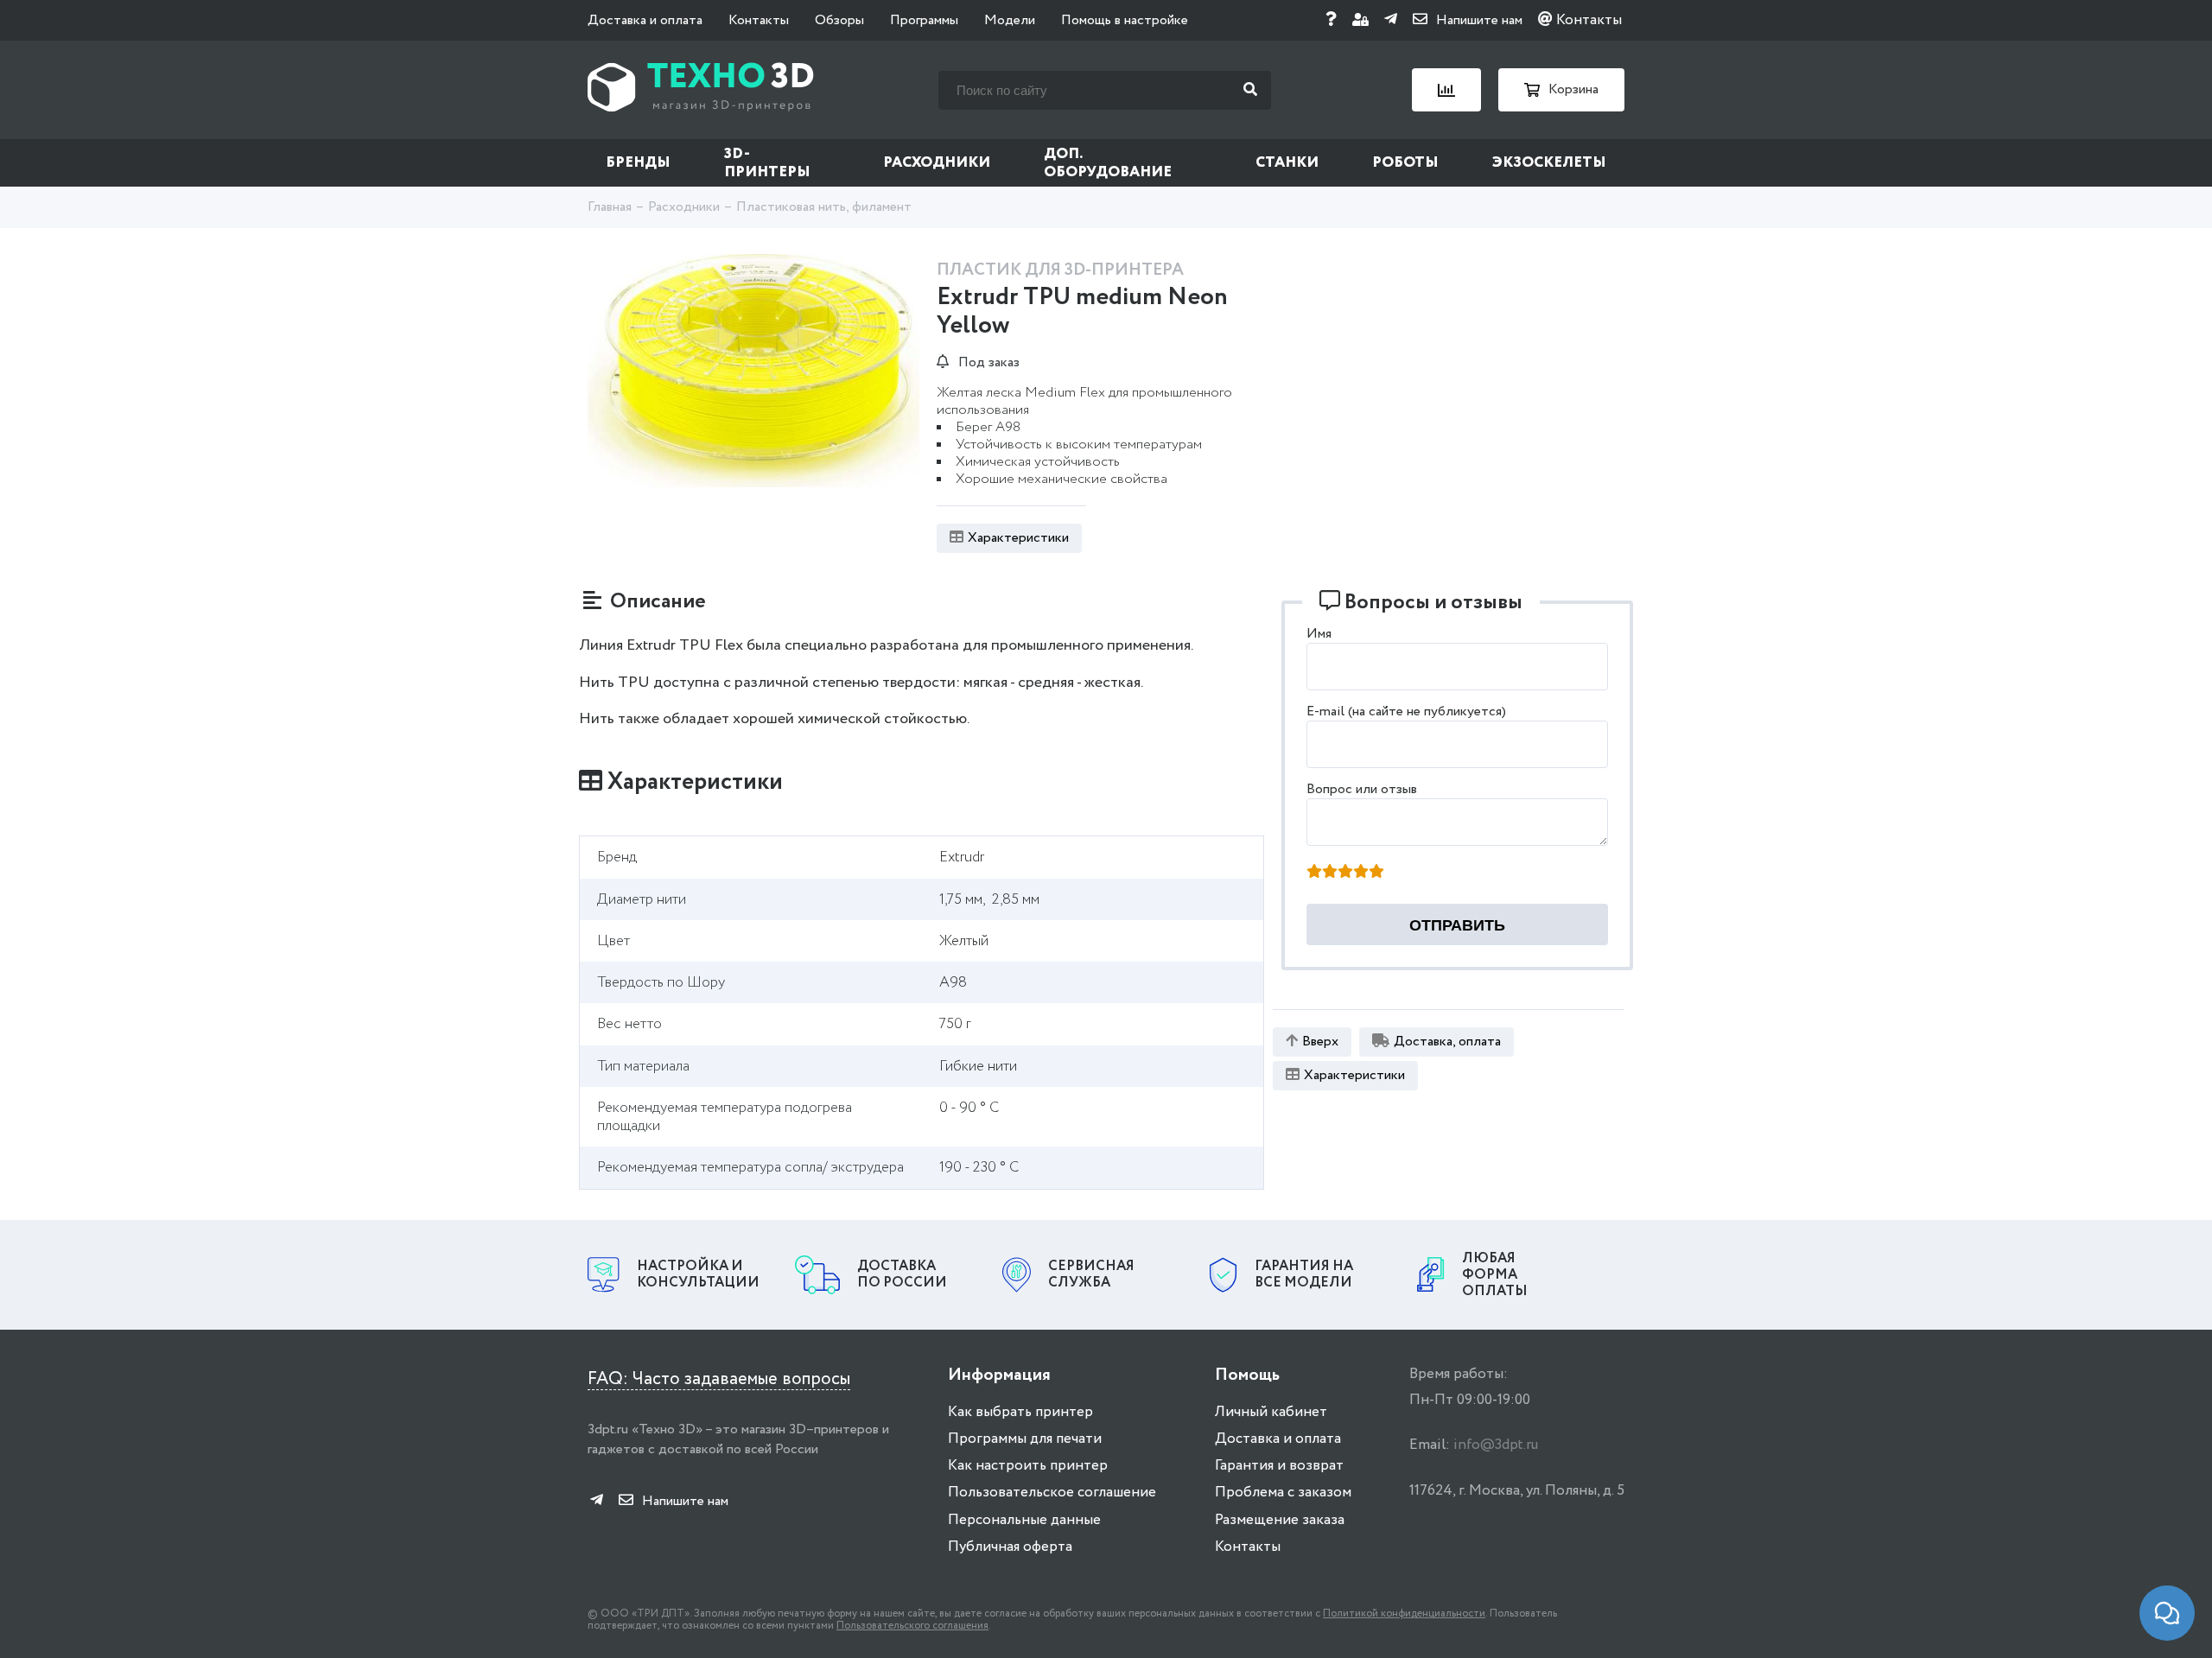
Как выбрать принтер (1020, 1412)
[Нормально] (1345, 873)
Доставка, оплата (1447, 1042)
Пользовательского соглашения (912, 1626)
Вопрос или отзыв (1362, 789)
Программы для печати (1025, 1439)
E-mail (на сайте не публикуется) (1406, 711)
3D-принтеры (767, 163)
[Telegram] (1391, 20)
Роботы (1405, 163)
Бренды (638, 163)
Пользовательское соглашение (1052, 1493)
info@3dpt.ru (1496, 1445)
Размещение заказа (1280, 1520)
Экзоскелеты (1549, 163)
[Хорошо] (1361, 873)
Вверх (1320, 1042)
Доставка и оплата (645, 20)
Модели (1010, 20)
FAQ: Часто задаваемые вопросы (719, 1379)
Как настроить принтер (1028, 1466)
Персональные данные (1024, 1520)
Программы (924, 20)
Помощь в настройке (1125, 20)
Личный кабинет (1271, 1412)
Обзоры (839, 20)
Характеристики (1018, 538)
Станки (1287, 163)
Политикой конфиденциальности (1404, 1614)
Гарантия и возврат (1279, 1466)
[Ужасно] (1314, 873)
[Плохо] (1330, 873)
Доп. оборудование (1108, 163)
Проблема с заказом (1283, 1493)
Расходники (937, 163)
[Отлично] (1376, 873)
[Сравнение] (1446, 90)
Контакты (759, 20)
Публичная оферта (1010, 1547)
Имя (1319, 634)
